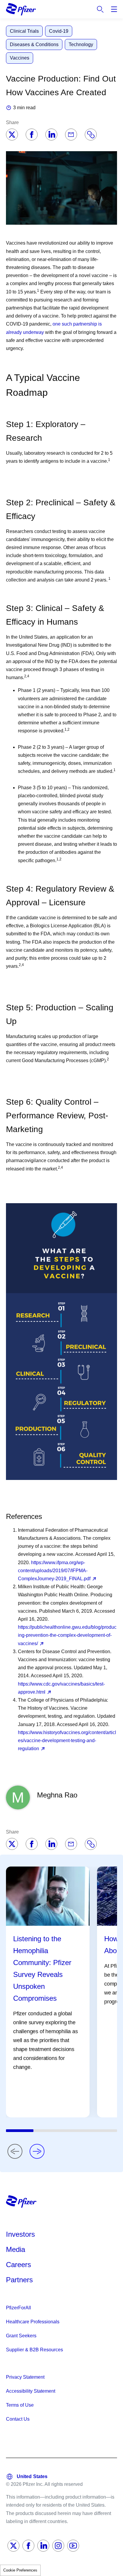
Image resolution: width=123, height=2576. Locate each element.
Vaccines (20, 58)
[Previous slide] (15, 2151)
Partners (19, 2280)
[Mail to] (71, 135)
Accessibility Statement (31, 2391)
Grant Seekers (21, 2336)
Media (16, 2249)
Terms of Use (20, 2405)
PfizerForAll (19, 2308)
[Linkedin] (51, 135)
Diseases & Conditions (34, 44)
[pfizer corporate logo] (21, 9)
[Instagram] (58, 2546)
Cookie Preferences (20, 2570)
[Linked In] (43, 2546)
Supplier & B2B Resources (34, 2350)
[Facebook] (32, 135)
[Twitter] (12, 135)
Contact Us (18, 2419)
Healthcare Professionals (33, 2322)
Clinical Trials (24, 31)
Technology (81, 44)
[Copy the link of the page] (91, 135)
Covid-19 (59, 31)
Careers (19, 2265)
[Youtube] (73, 2546)
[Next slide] (37, 2151)
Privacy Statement (25, 2377)
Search (100, 9)
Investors (20, 2234)
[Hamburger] (114, 9)
